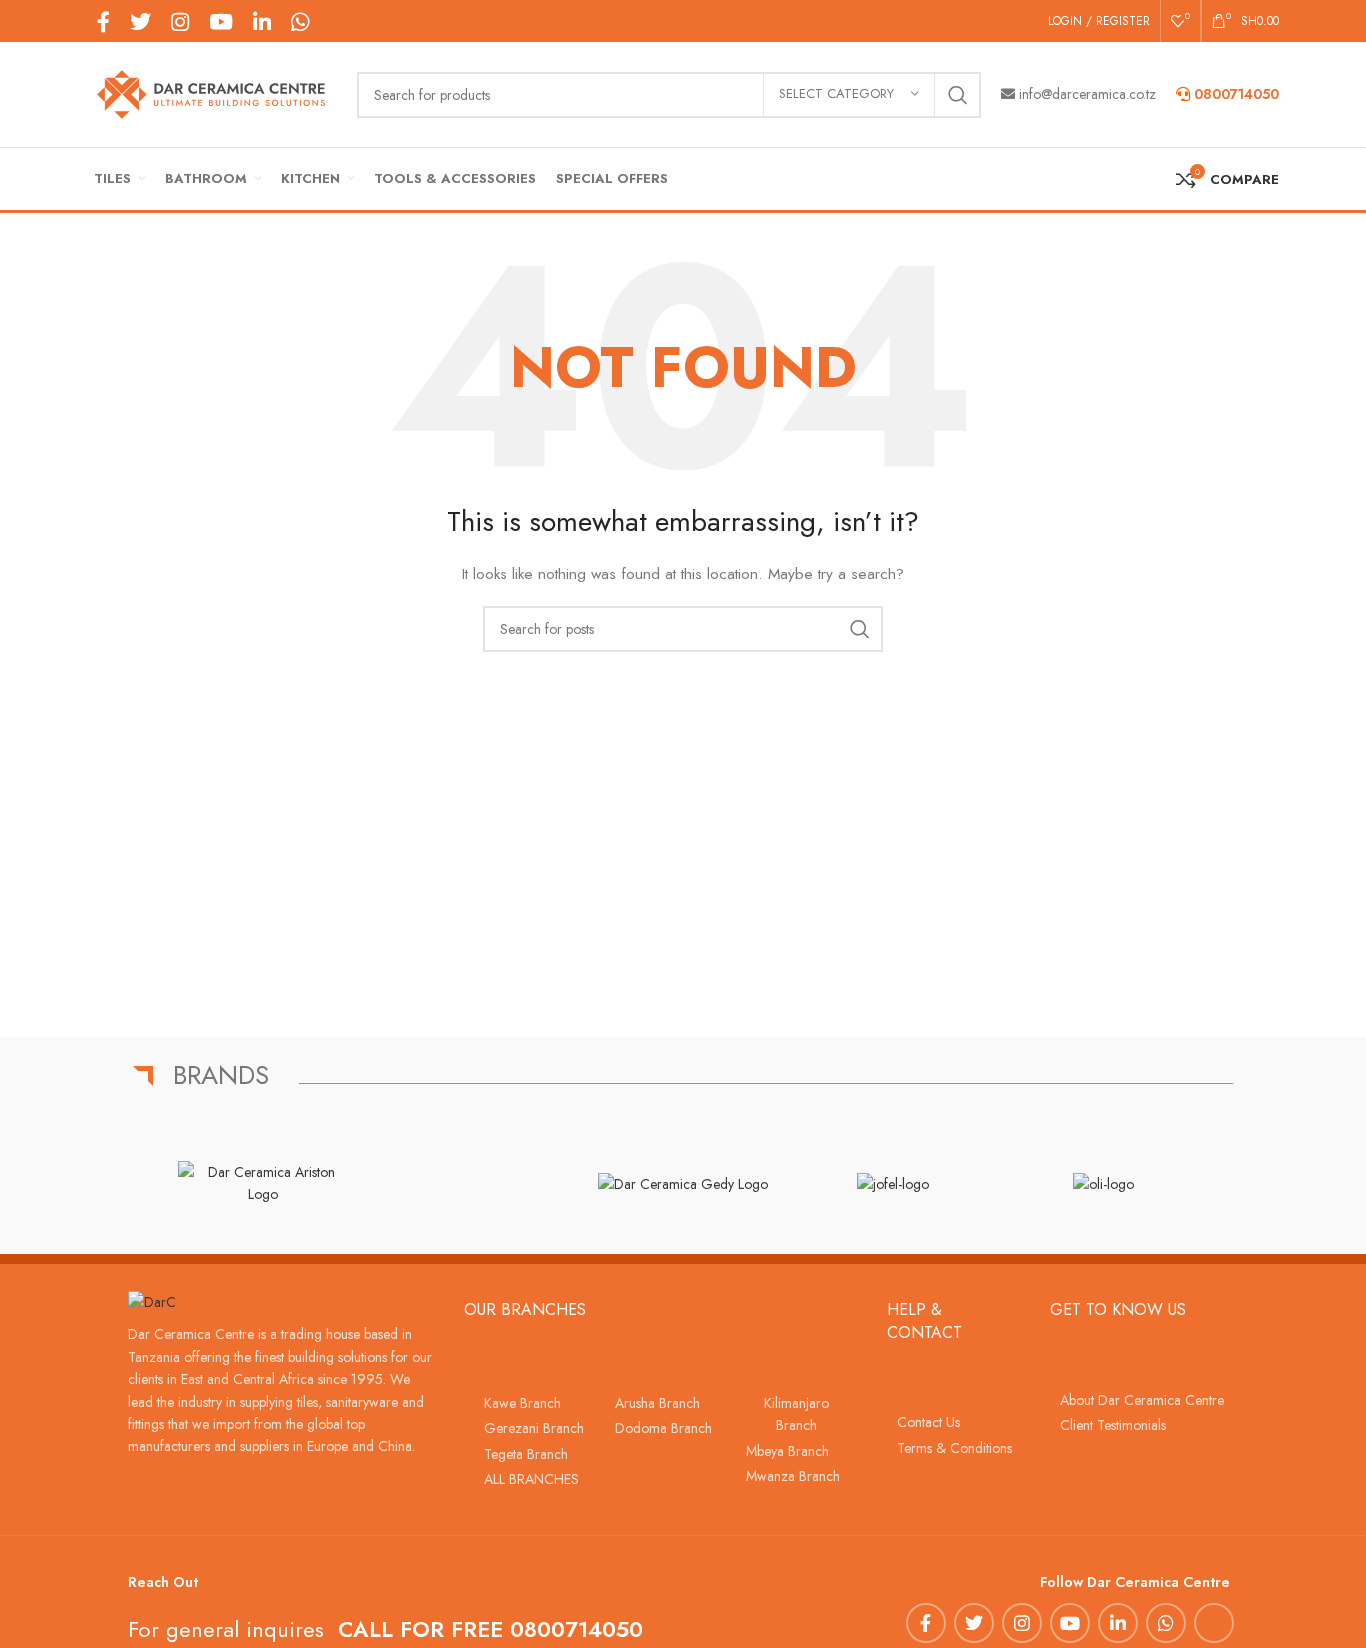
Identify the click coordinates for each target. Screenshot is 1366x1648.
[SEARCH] (958, 95)
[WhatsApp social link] (300, 21)
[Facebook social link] (103, 21)
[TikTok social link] (329, 21)
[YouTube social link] (221, 21)
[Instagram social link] (180, 21)
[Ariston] (263, 1183)
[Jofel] (893, 1183)
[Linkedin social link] (262, 21)
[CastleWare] (473, 1183)
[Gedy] (683, 1183)
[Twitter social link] (140, 21)
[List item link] (529, 1403)
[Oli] (1103, 1183)
